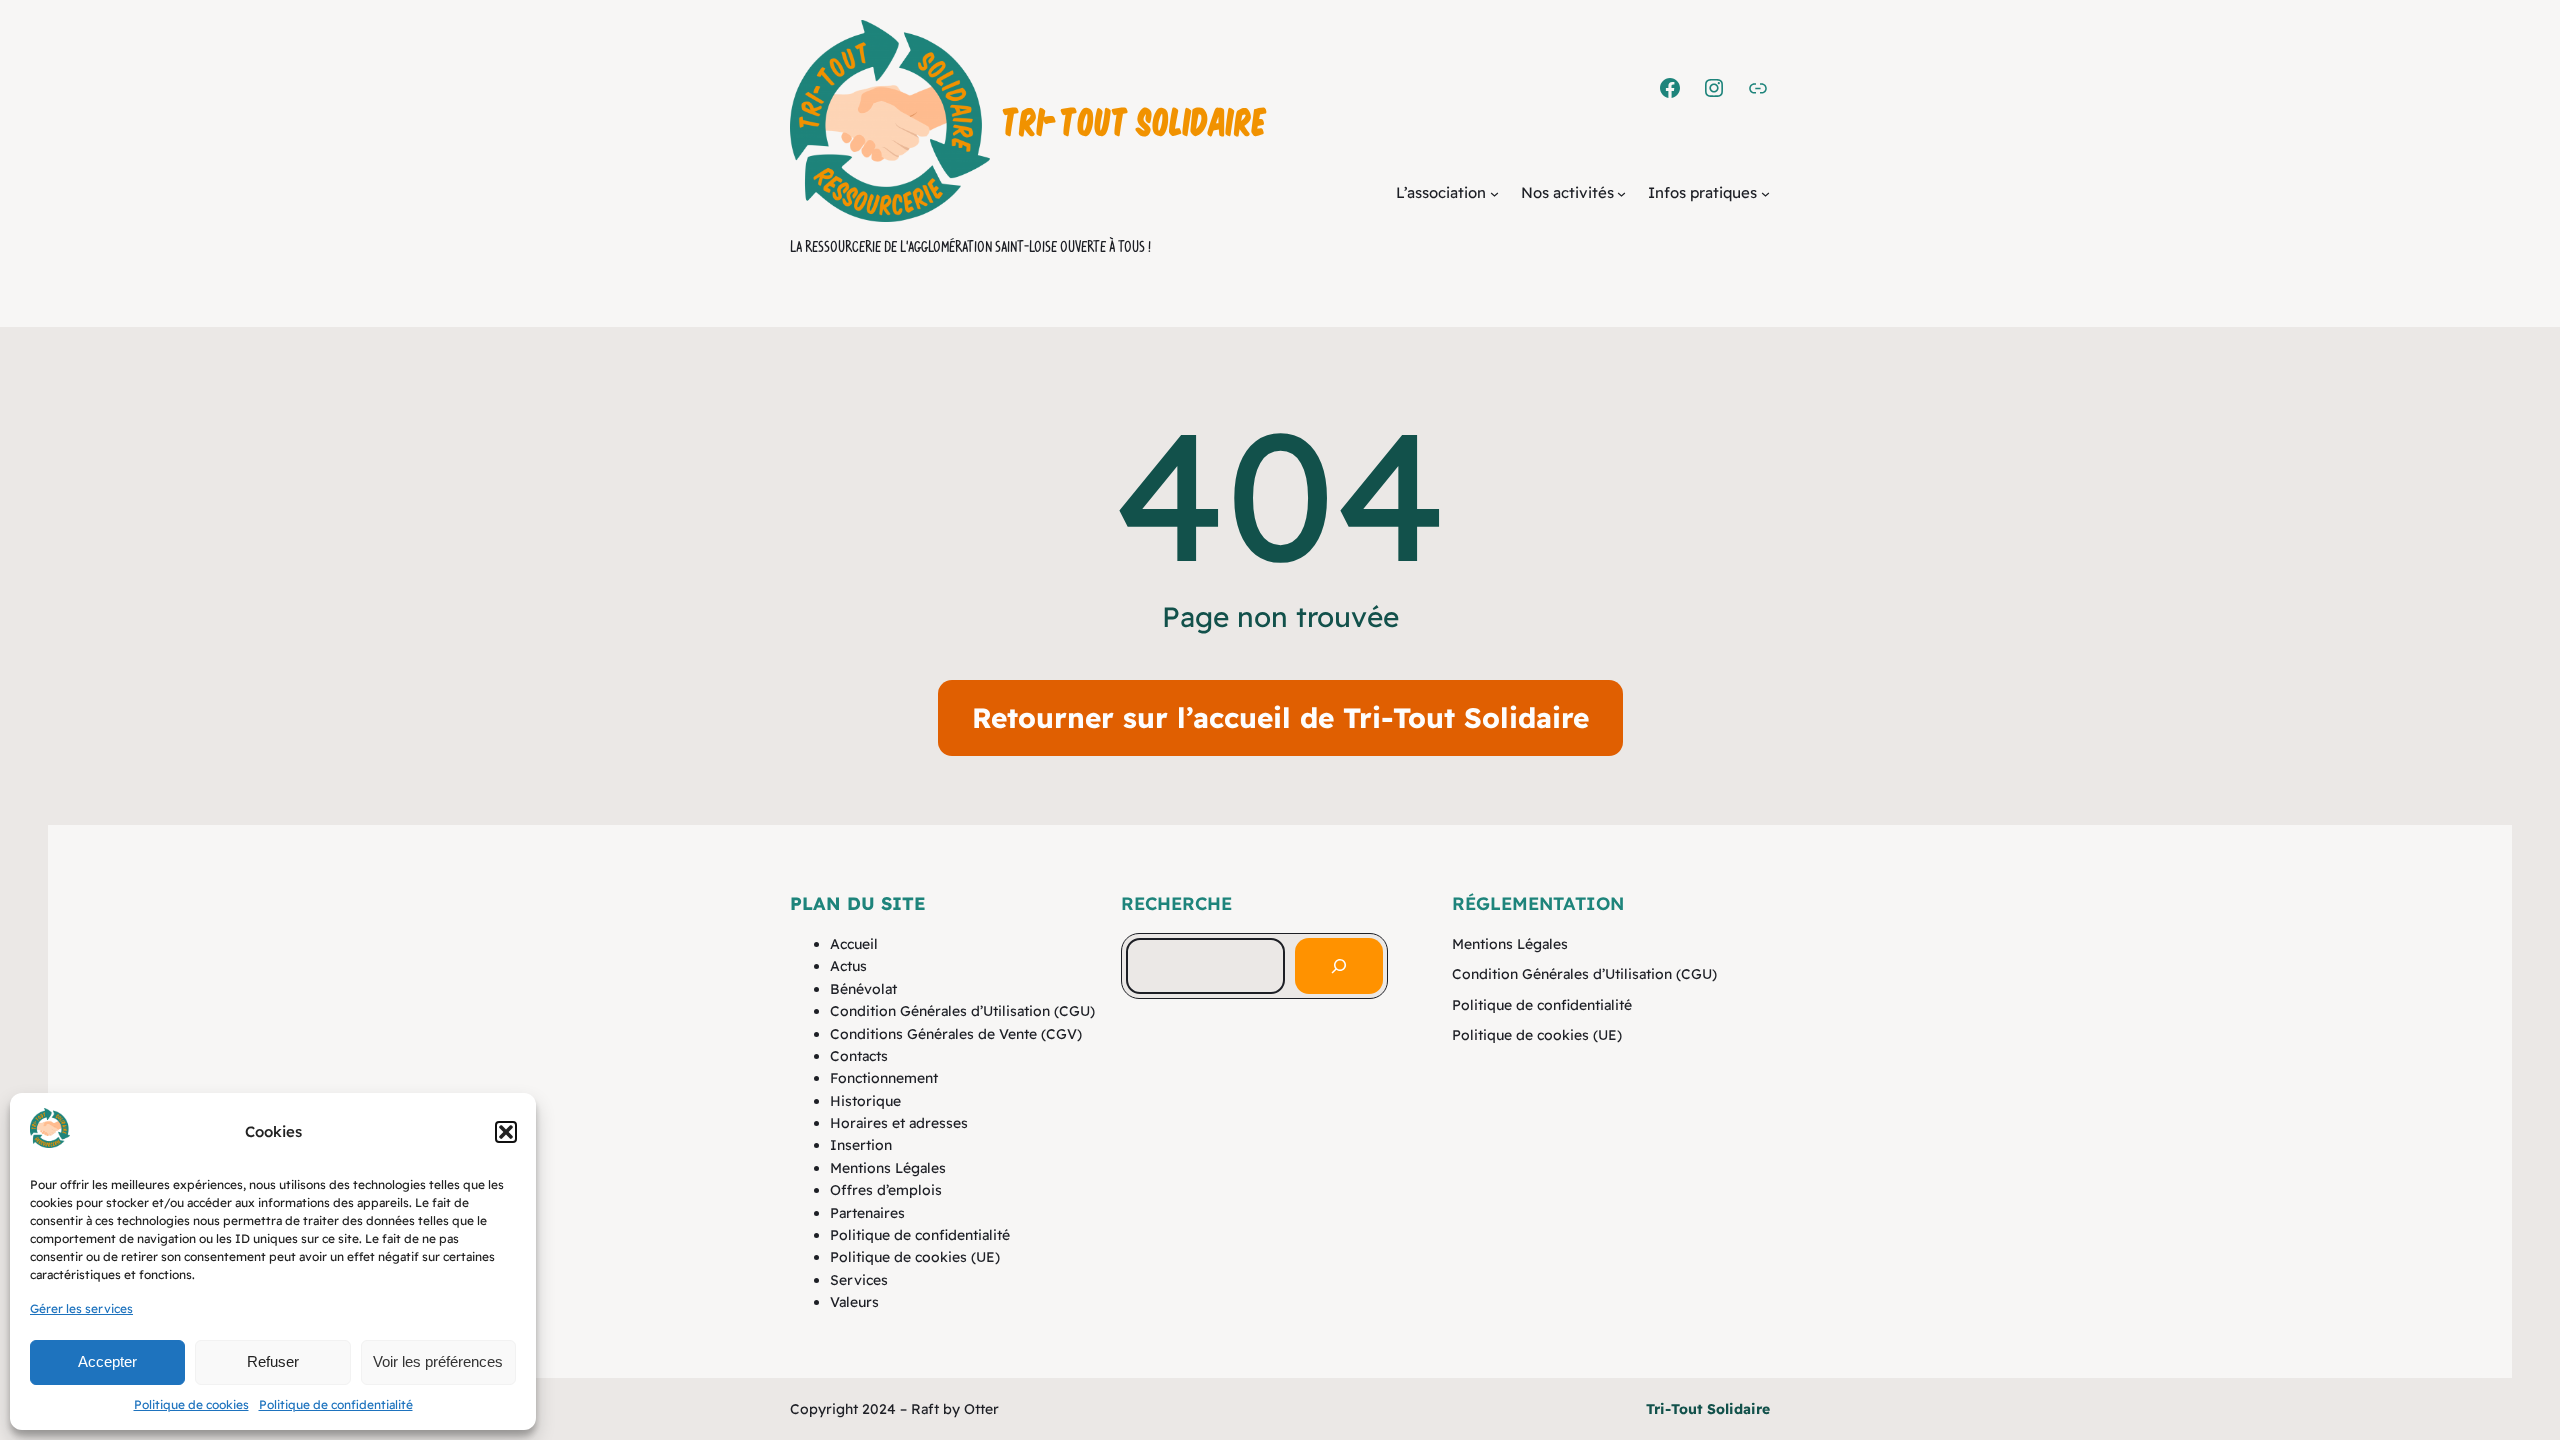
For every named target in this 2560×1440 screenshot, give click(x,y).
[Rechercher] (1339, 966)
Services (859, 1280)
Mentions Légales (888, 1168)
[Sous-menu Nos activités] (1621, 193)
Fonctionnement (884, 1078)
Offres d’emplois (886, 1190)
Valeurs (854, 1302)
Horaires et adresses (899, 1123)
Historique (865, 1101)
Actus (848, 966)
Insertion (861, 1145)
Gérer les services (81, 1308)
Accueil (854, 944)
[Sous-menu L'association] (1494, 193)
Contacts (859, 1056)
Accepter (107, 1361)
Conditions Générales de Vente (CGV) (956, 1034)
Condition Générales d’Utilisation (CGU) (962, 1011)
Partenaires (867, 1213)
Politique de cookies (191, 1404)
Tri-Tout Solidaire (1135, 120)
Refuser (273, 1361)
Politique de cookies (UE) (915, 1257)
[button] (506, 1132)
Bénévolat (863, 989)
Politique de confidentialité (336, 1404)
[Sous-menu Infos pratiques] (1765, 193)
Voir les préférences (438, 1361)
